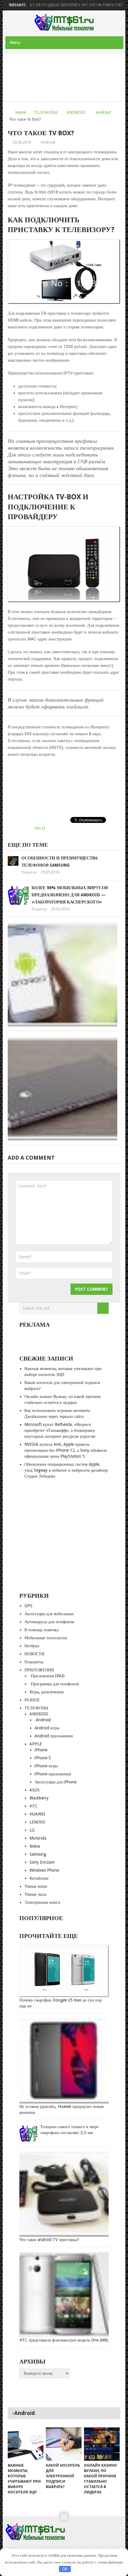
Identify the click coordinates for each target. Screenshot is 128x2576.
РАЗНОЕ (32, 1700)
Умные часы (35, 1894)
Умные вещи (36, 1886)
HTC (34, 1806)
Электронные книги (42, 1902)
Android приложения (54, 1736)
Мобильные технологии (46, 1638)
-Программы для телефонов (54, 1684)
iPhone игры (46, 1766)
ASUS (35, 1790)
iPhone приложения (53, 1774)
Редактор (29, 872)
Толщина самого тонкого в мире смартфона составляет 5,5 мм (69, 2130)
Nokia (35, 1846)
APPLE (36, 1744)
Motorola (38, 1838)
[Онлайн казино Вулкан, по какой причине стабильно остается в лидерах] (102, 2444)
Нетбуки (32, 1646)
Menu (15, 42)
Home (21, 112)
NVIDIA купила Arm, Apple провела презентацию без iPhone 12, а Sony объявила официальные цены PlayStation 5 (66, 1450)
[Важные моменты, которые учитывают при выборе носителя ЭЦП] (26, 2444)
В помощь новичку (42, 1630)
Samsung (38, 1854)
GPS (28, 1606)
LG (32, 1830)
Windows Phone (44, 1870)
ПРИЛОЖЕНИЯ (39, 1670)
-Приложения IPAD (47, 1676)
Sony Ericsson (42, 1862)
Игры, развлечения (46, 1692)
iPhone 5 (43, 1758)
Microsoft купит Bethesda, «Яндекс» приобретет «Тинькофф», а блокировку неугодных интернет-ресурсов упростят (60, 1430)
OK (65, 2569)
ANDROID (76, 112)
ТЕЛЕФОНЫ (46, 112)
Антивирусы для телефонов (49, 1622)
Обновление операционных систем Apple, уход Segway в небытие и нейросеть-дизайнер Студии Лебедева (66, 1470)
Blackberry (39, 1798)
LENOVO (37, 1822)
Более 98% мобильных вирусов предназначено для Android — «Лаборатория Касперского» (70, 895)
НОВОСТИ (34, 1654)
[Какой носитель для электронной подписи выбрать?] (64, 2444)
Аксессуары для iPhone (56, 1782)
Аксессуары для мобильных (49, 1614)
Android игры (47, 1728)
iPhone (41, 1750)
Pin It (40, 828)
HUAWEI (37, 1814)
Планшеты (34, 1662)
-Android (103, 112)
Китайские (39, 1878)
